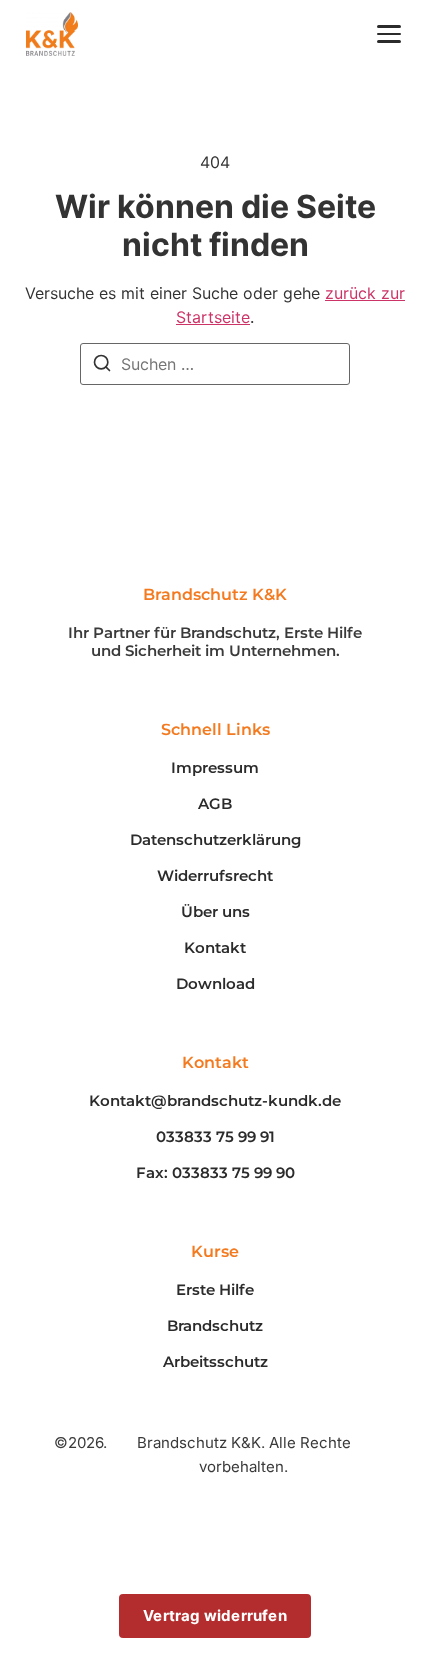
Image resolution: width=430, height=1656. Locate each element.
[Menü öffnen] (389, 34)
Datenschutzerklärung (215, 840)
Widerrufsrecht (215, 876)
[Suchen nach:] (215, 364)
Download (215, 984)
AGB (215, 804)
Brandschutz (215, 1326)
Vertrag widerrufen (215, 1615)
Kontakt (215, 948)
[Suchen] (102, 366)
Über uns (215, 912)
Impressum (215, 768)
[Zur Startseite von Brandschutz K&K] (52, 34)
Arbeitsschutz (215, 1362)
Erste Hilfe (215, 1290)
